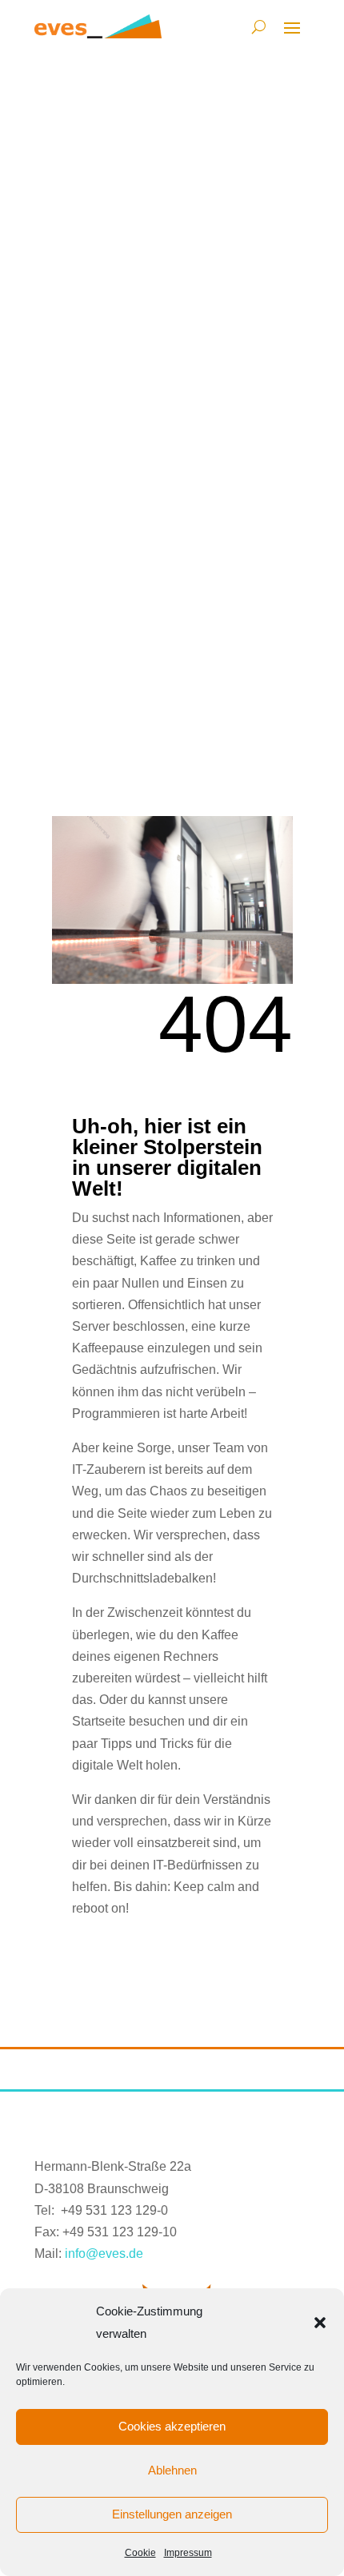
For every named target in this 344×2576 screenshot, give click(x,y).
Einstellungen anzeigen (172, 2514)
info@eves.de (104, 2254)
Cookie (140, 2553)
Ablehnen (172, 2470)
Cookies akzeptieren (172, 2426)
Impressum (188, 2553)
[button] (320, 2323)
